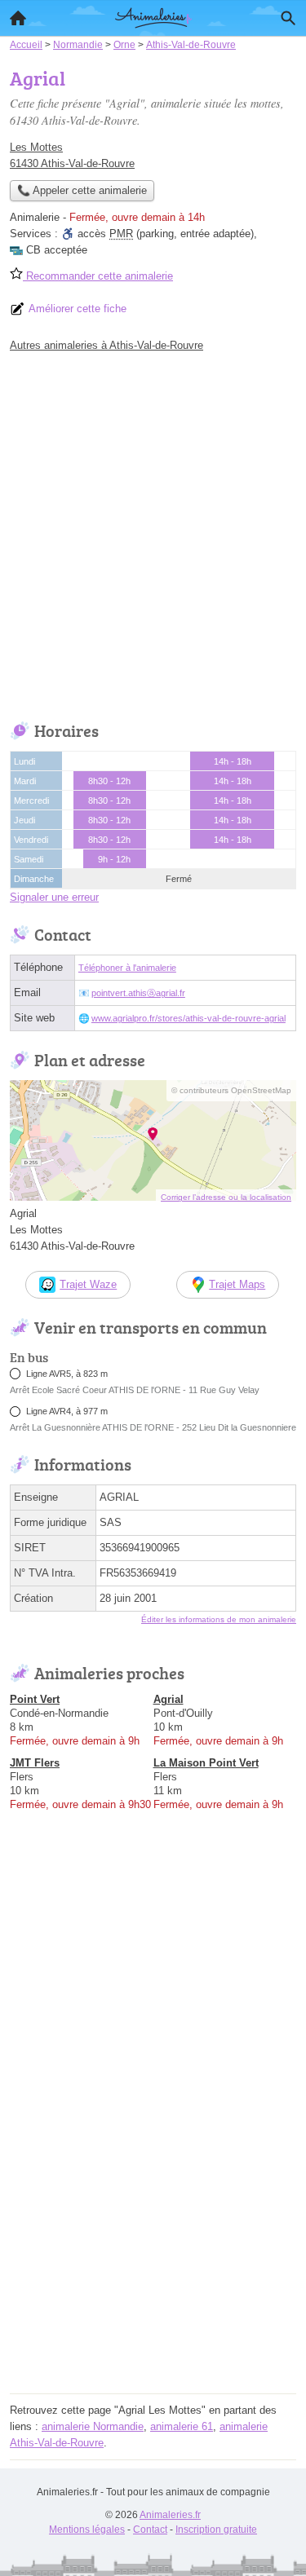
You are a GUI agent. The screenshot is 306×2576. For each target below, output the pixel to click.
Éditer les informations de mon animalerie (219, 1619)
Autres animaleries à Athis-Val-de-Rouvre (106, 345)
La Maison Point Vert (206, 1763)
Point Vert (35, 1699)
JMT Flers (35, 1763)
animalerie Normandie (93, 2426)
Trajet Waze (88, 1284)
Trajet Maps (237, 1284)
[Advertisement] (153, 533)
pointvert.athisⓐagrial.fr (138, 993)
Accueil (18, 18)
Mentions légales (87, 2530)
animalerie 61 (182, 2426)
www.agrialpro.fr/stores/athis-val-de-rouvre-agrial (188, 1018)
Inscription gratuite (216, 2530)
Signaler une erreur (54, 897)
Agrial (169, 1699)
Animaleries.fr (170, 2515)
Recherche (288, 18)
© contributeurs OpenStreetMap (231, 1090)
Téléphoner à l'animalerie (127, 968)
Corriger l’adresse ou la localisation (226, 1197)
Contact (150, 2530)
